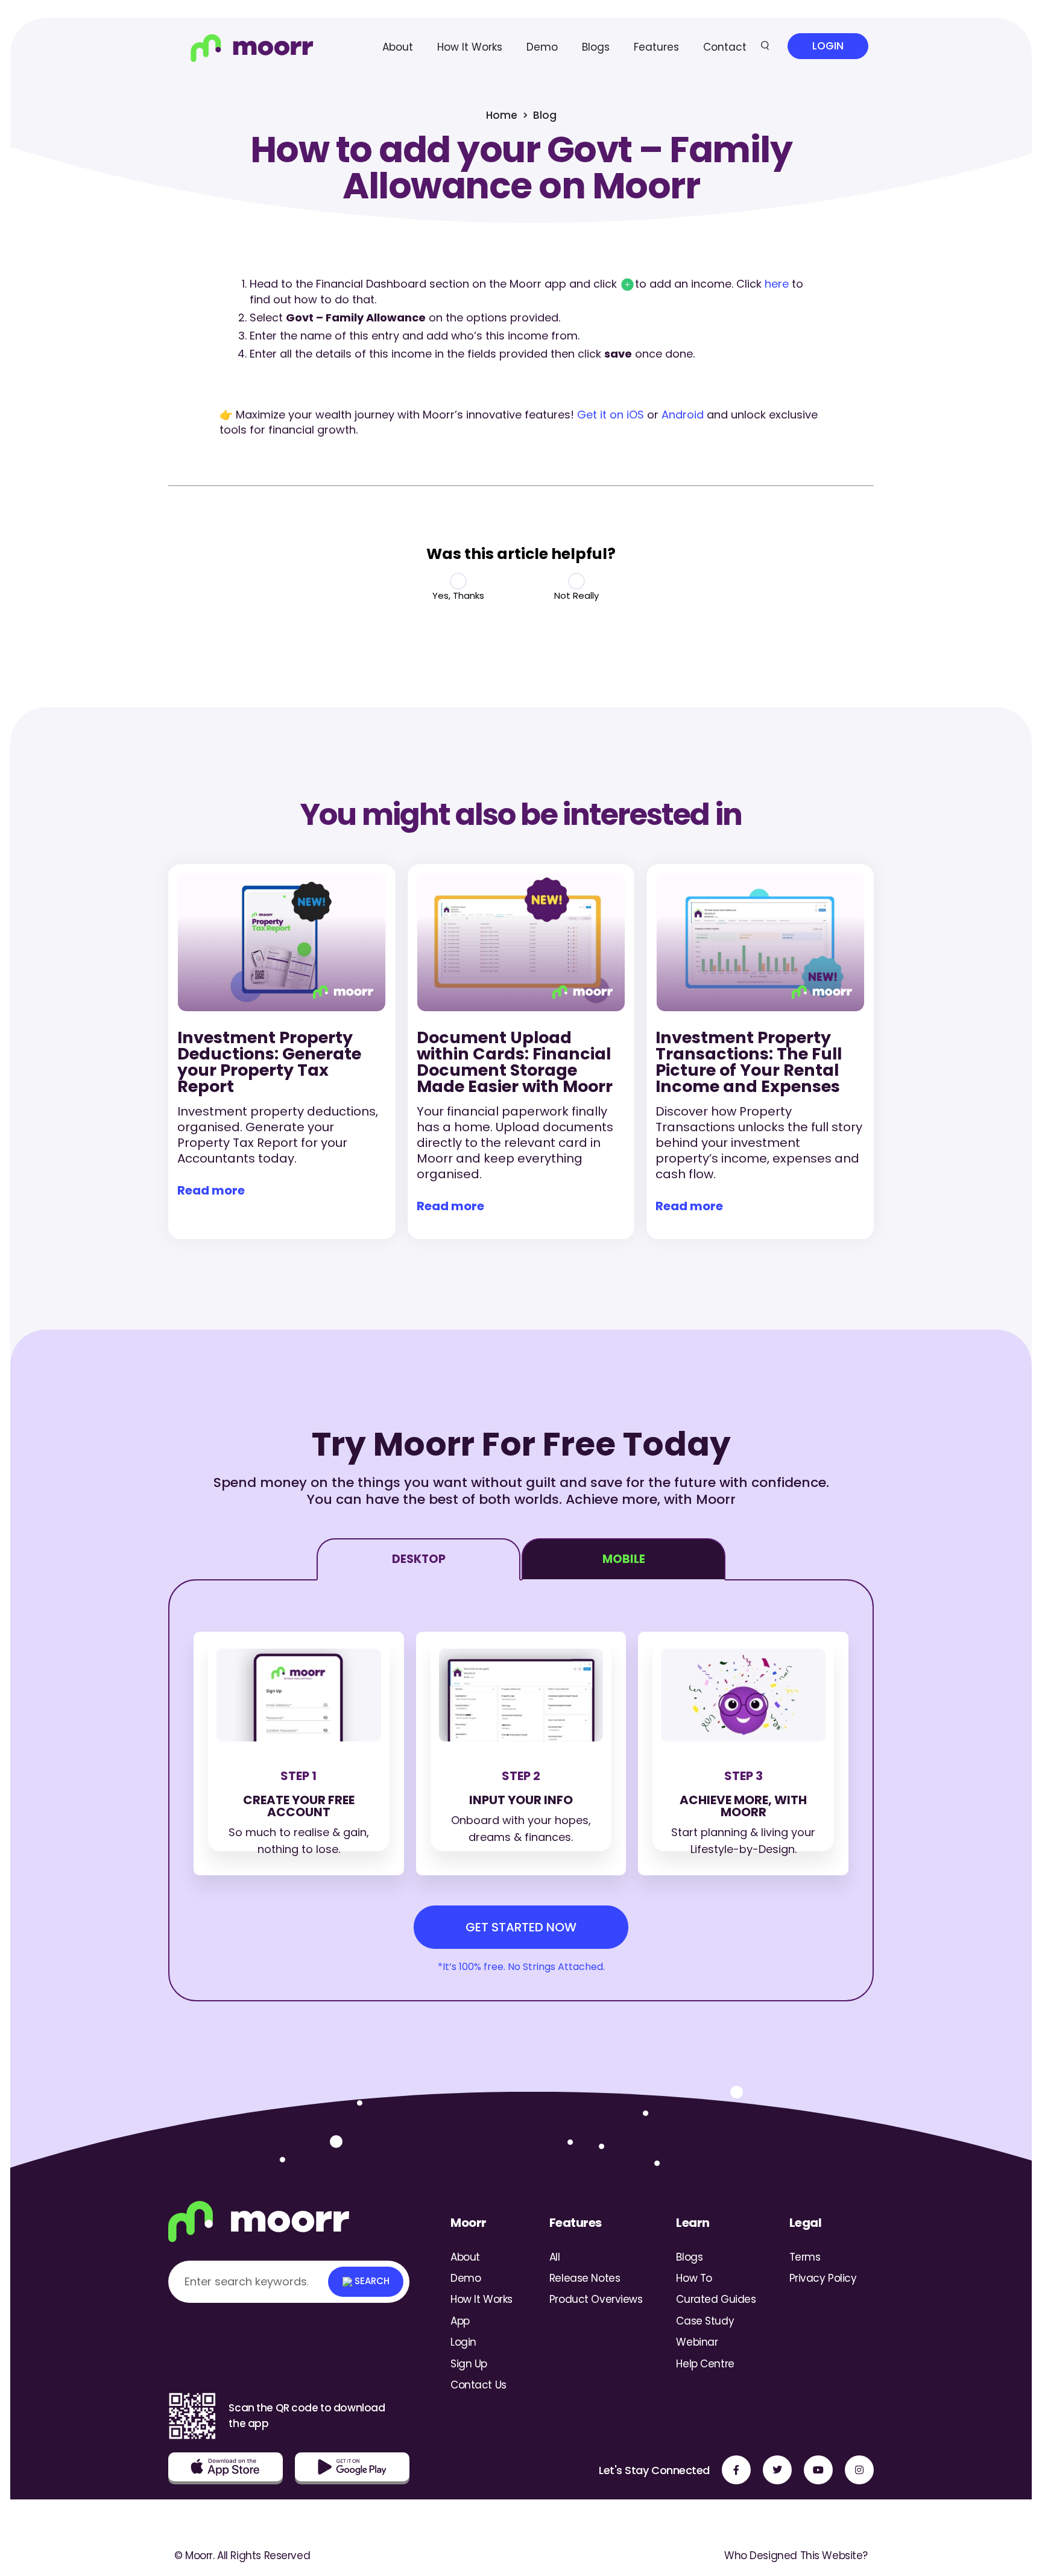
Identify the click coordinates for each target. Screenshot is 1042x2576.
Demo (542, 47)
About (398, 47)
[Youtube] (818, 2470)
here (777, 284)
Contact (725, 47)
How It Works (470, 47)
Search (371, 2281)
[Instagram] (859, 2470)
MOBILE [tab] (624, 1559)
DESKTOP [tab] (419, 1559)
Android (683, 415)
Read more (211, 1190)
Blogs (596, 47)
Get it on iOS (611, 415)
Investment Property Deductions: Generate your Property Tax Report (269, 1062)
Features (656, 47)
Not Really (576, 595)
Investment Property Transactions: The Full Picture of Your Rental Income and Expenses (749, 1062)
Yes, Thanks (458, 595)
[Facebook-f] (736, 2470)
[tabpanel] (521, 1790)
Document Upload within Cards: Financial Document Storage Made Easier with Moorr (515, 1062)
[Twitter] (777, 2470)
